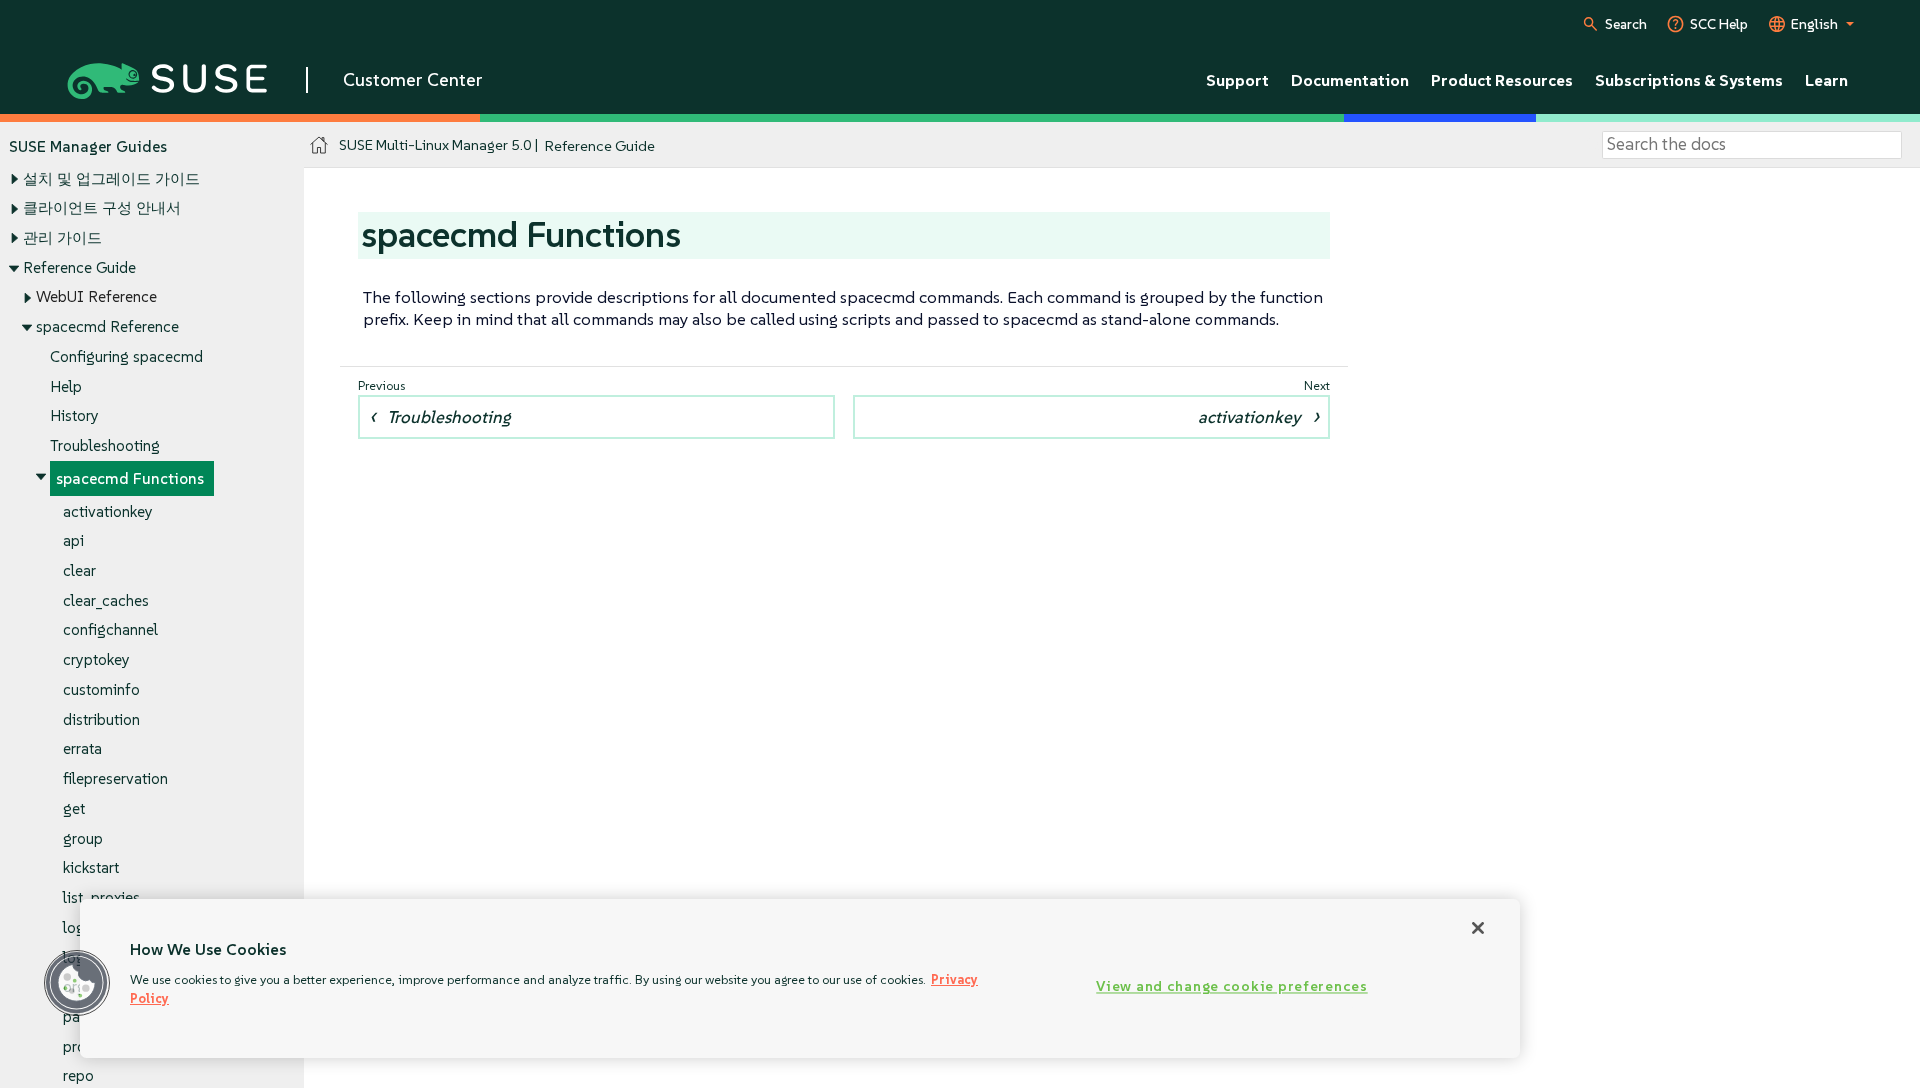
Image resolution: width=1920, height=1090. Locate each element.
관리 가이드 (62, 237)
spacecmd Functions (130, 478)
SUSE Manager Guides (88, 146)
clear (79, 570)
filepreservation (115, 778)
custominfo (101, 689)
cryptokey (96, 659)
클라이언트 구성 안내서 (102, 207)
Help (66, 386)
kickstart (91, 867)
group (83, 838)
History (74, 415)
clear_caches (106, 600)
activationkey (108, 511)
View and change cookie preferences (1231, 987)
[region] (800, 978)
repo (78, 1075)
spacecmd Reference (107, 326)
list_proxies (101, 897)
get (74, 808)
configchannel (110, 629)
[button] (77, 983)
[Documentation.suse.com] (319, 145)
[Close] (1478, 928)
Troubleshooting (105, 445)
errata (82, 748)
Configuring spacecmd (126, 356)
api (73, 540)
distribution (101, 719)
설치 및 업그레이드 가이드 (111, 178)
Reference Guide (79, 267)
